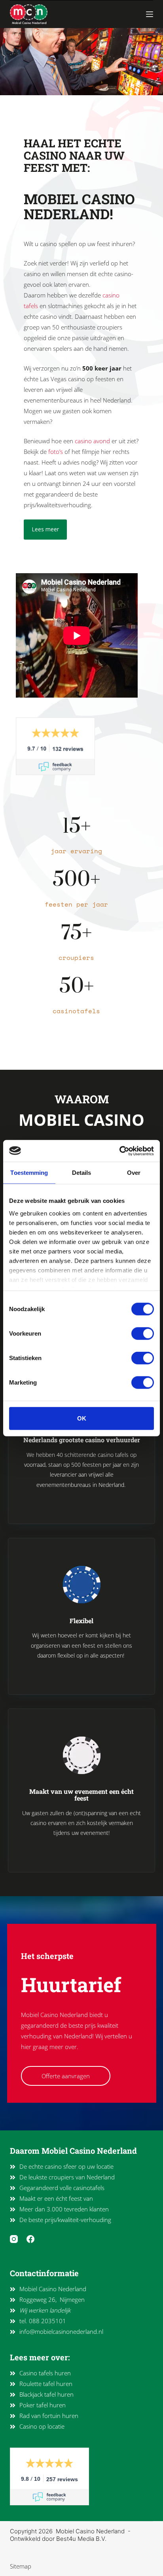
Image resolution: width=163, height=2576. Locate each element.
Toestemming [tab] (29, 1173)
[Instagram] (14, 2239)
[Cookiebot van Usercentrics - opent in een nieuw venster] (119, 1151)
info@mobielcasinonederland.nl (61, 2331)
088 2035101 (47, 2321)
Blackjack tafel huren (46, 2394)
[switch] (143, 1334)
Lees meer (45, 529)
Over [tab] (134, 1173)
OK (82, 1418)
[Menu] (150, 14)
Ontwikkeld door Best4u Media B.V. (58, 2539)
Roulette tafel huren (46, 2384)
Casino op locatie (42, 2426)
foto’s (56, 452)
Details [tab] (82, 1173)
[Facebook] (30, 2239)
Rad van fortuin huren (49, 2416)
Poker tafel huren (43, 2405)
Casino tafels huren (45, 2373)
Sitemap (21, 2566)
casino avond (92, 441)
